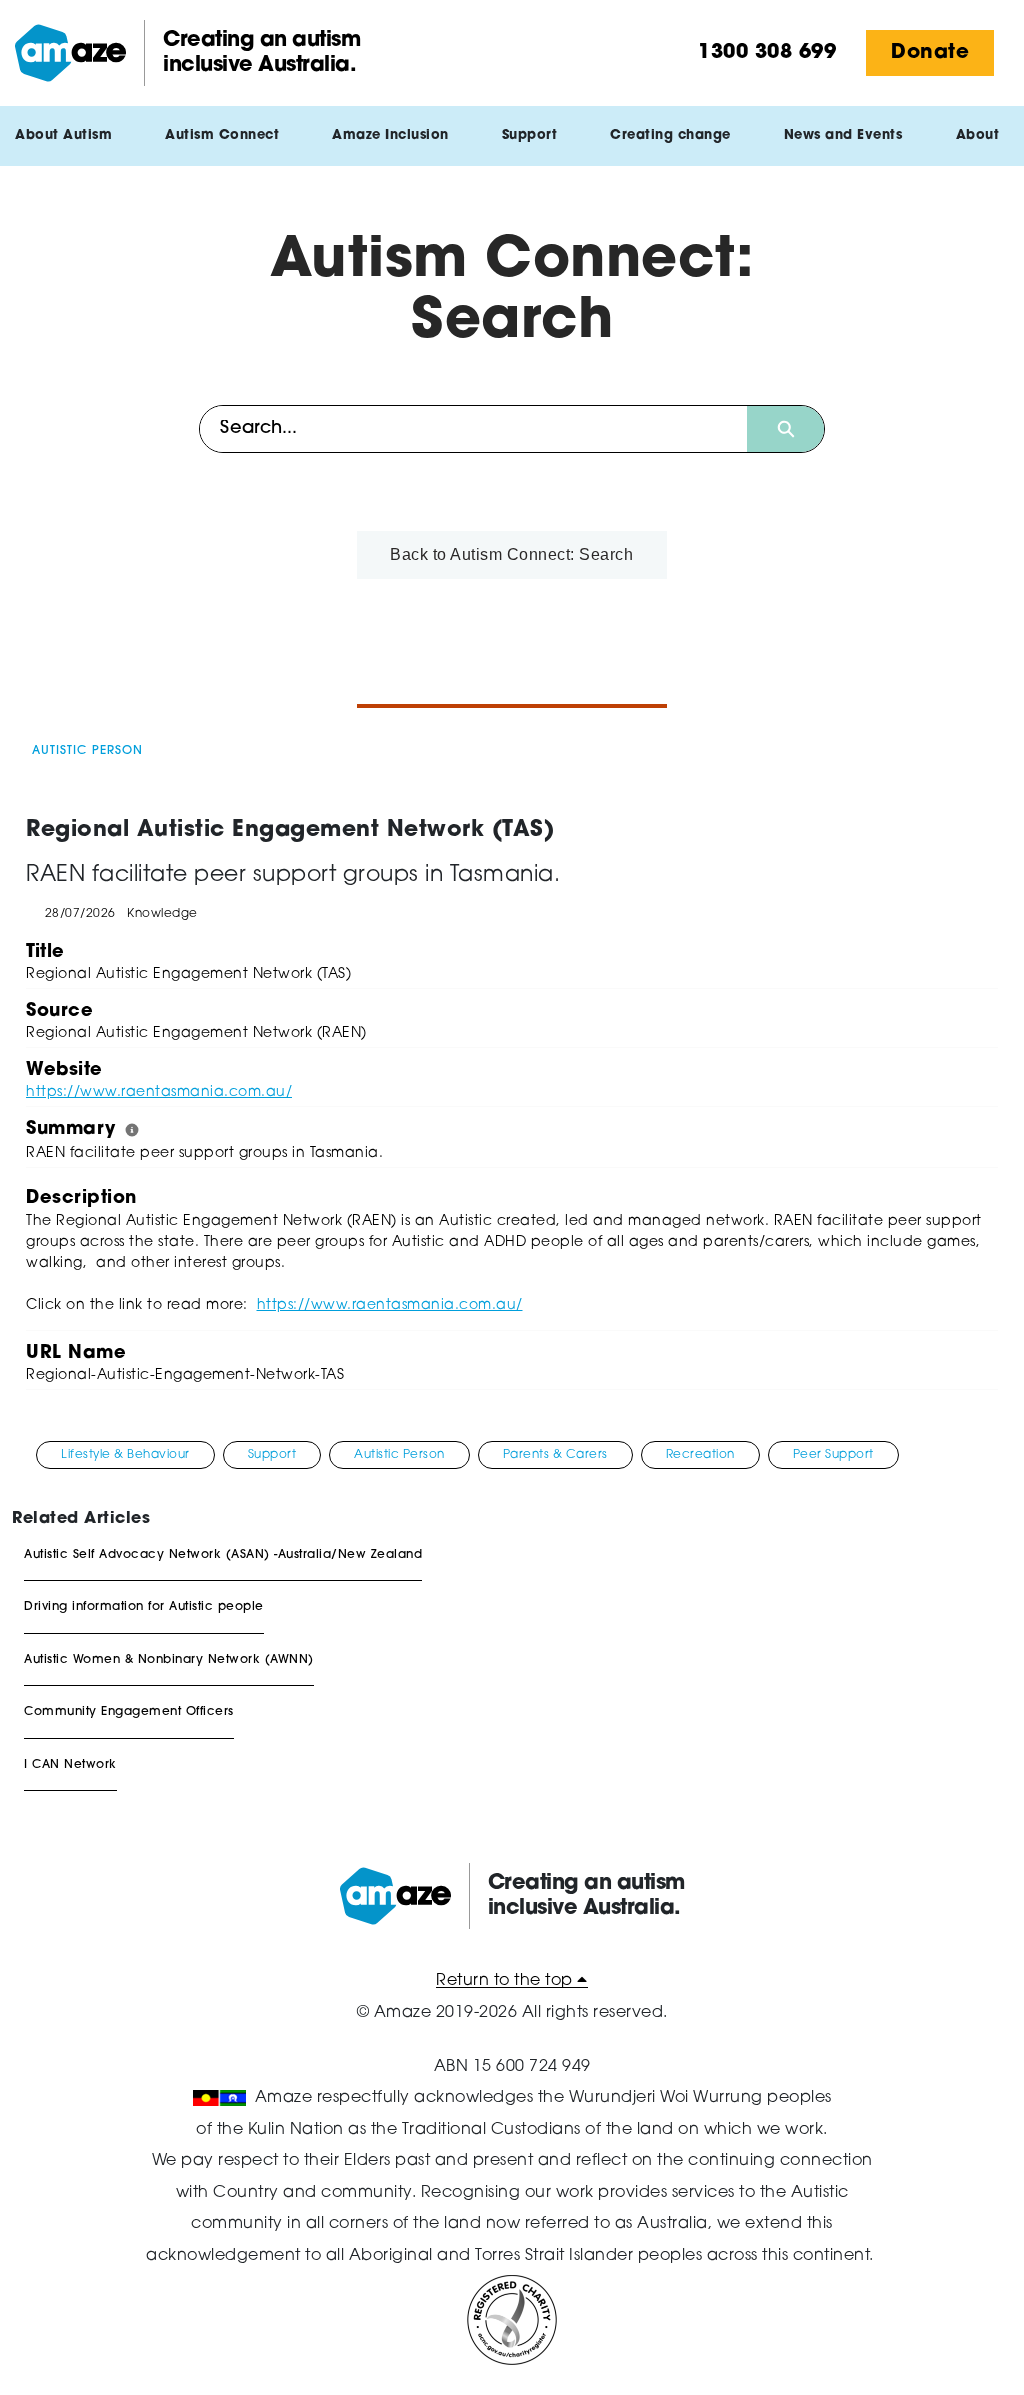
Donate (930, 53)
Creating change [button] (670, 135)
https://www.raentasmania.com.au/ (159, 1092)
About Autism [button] (63, 135)
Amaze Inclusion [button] (390, 135)
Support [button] (530, 135)
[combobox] (474, 429)
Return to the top (506, 1981)
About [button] (978, 135)
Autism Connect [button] (222, 135)
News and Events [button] (843, 135)
